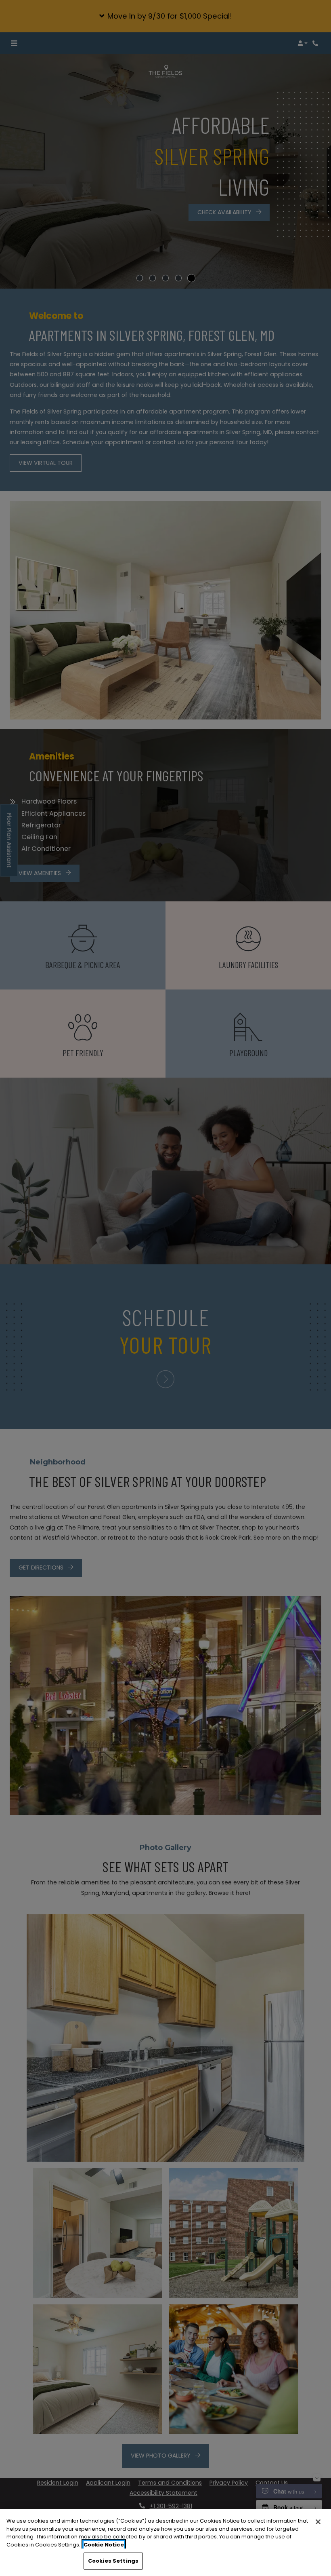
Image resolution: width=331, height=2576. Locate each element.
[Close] (318, 2522)
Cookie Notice (104, 2545)
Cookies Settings (113, 2561)
